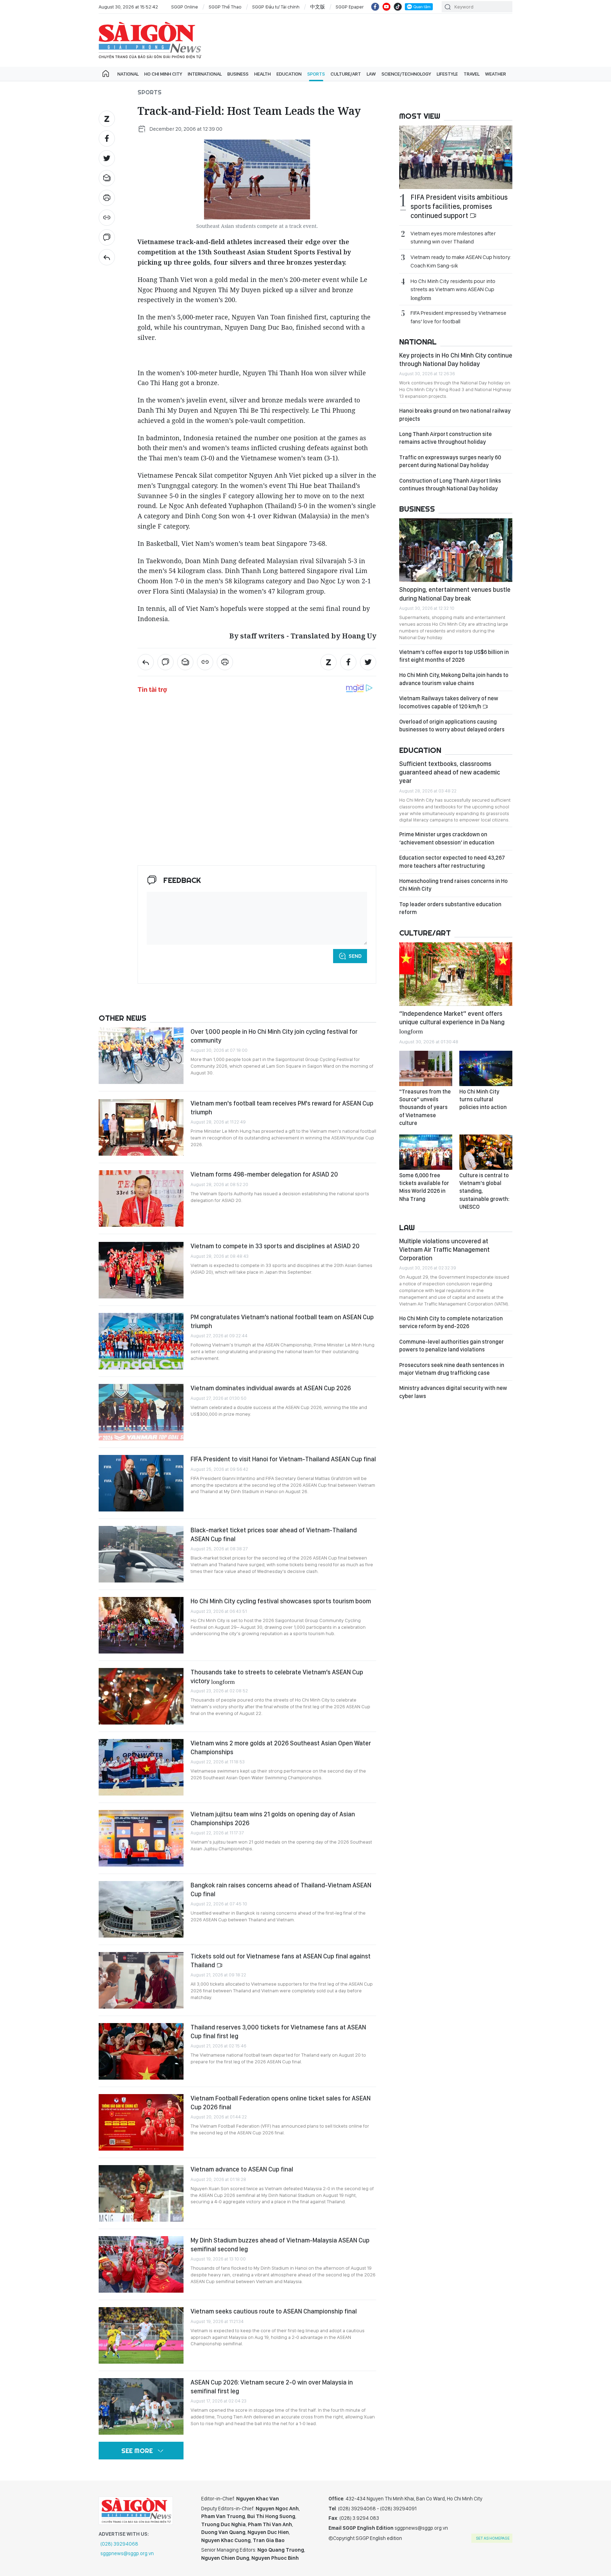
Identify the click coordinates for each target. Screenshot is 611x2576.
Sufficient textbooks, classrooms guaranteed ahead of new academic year (450, 772)
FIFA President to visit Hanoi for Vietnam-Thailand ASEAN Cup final (283, 1459)
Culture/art (346, 74)
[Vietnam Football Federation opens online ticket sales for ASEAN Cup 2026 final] (141, 2122)
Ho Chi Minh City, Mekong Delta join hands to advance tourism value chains (454, 679)
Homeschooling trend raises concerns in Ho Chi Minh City (453, 885)
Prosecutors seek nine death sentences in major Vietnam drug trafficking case (452, 1369)
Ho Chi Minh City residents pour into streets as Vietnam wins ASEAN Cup (453, 289)
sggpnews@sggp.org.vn (127, 2553)
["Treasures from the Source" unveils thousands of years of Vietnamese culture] (426, 1068)
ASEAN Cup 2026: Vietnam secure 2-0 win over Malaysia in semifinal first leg (272, 2386)
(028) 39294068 (119, 2544)
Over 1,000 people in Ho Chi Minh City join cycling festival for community (274, 1036)
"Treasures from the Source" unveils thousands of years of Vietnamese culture (425, 1107)
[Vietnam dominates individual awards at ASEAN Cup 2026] (141, 1412)
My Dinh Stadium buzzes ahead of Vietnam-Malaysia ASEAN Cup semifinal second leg (280, 2244)
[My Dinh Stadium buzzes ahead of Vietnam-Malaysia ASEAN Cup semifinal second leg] (141, 2264)
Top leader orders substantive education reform (450, 908)
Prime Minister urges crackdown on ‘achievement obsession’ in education (447, 838)
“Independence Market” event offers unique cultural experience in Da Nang (452, 1022)
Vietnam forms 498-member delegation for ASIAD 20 (264, 1174)
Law (371, 74)
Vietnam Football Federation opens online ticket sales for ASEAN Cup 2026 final (281, 2102)
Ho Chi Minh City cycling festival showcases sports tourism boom (281, 1601)
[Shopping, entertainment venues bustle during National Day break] (456, 550)
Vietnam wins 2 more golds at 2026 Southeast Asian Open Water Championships (281, 1747)
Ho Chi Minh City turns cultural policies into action (483, 1100)
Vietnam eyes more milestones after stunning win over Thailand (453, 237)
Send (355, 956)
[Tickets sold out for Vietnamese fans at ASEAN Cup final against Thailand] (141, 1980)
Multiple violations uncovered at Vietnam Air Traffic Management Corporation (444, 1250)
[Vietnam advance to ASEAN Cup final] (141, 2193)
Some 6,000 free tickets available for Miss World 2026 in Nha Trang (424, 1187)
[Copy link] (107, 218)
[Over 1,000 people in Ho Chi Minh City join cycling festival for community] (141, 1056)
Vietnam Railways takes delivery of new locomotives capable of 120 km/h (449, 702)
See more (137, 2451)
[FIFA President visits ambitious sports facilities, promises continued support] (456, 157)
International (205, 74)
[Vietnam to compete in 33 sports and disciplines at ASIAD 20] (141, 1270)
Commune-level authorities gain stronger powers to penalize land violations (452, 1346)
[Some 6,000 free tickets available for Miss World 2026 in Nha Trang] (426, 1152)
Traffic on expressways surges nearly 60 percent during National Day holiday (450, 461)
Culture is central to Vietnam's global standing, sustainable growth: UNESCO (484, 1191)
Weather (496, 74)
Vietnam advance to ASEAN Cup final (242, 2169)
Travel (472, 74)
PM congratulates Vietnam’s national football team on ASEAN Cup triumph (282, 1321)
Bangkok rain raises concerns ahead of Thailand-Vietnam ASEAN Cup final (281, 1889)
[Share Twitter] (107, 158)
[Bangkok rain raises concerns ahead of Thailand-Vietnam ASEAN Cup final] (141, 1909)
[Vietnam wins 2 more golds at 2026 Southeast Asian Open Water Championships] (141, 1767)
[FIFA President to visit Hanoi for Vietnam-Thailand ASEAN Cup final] (141, 1483)
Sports (316, 74)
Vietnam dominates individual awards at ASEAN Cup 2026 (271, 1388)
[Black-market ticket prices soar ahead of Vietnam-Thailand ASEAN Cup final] (141, 1554)
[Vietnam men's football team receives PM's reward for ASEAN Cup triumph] (141, 1127)
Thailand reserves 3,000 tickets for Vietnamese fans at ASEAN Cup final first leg (278, 2031)
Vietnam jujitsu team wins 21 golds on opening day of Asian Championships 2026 (273, 1818)
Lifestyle (447, 74)
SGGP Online (185, 7)
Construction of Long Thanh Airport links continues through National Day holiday (450, 485)
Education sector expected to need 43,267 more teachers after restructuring (452, 862)
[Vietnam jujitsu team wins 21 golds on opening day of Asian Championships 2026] (141, 1838)
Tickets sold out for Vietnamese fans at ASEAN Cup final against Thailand (281, 1960)
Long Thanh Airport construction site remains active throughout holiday (446, 438)
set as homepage (493, 2538)
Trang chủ (106, 74)
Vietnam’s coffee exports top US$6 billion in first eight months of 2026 (454, 656)
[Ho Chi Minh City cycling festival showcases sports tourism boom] (141, 1625)
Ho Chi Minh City (163, 74)
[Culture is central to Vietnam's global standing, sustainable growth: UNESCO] (486, 1152)
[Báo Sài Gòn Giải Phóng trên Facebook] (375, 7)
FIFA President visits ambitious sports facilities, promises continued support (459, 206)
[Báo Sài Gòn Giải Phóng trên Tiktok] (398, 7)
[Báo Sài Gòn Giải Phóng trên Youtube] (386, 7)
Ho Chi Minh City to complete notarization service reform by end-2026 (451, 1322)
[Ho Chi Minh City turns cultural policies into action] (486, 1068)
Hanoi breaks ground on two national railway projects (455, 415)
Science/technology (406, 74)
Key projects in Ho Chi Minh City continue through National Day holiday (456, 359)
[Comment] (107, 237)
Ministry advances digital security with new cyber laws (453, 1392)
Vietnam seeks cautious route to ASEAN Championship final (274, 2311)
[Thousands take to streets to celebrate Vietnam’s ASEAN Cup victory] (141, 1696)
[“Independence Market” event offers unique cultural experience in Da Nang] (456, 974)
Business (238, 74)
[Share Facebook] (107, 138)
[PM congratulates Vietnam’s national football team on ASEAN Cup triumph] (141, 1341)
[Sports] (107, 257)
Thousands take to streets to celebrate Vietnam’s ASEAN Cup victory (277, 1676)
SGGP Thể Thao (225, 7)
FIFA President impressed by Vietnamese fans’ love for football (458, 317)
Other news (123, 1018)
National (128, 74)
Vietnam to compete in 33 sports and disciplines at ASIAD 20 (275, 1246)
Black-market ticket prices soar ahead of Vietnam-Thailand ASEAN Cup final (274, 1534)
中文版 (318, 7)
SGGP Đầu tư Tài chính (276, 7)
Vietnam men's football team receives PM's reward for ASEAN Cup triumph (282, 1107)
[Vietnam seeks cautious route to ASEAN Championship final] (141, 2335)
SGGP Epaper (350, 7)
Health (263, 74)
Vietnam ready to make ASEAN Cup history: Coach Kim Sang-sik (461, 261)
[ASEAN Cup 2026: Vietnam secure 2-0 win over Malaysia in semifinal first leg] (141, 2406)
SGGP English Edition (150, 40)
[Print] (107, 198)
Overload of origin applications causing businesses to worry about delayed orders (452, 726)
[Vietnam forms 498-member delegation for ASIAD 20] (141, 1198)
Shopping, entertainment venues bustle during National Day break (455, 594)
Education (289, 74)
